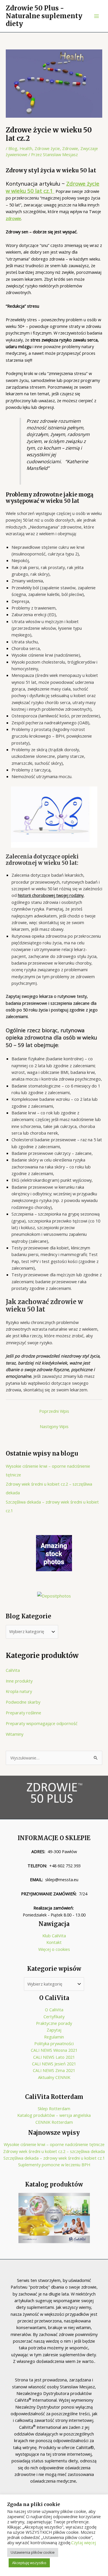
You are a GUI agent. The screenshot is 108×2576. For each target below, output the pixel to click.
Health (26, 148)
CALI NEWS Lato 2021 (54, 2057)
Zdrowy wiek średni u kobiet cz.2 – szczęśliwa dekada (54, 2151)
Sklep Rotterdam (54, 2108)
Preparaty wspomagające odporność (42, 1723)
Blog (13, 148)
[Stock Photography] (54, 1552)
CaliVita (13, 1670)
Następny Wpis (54, 1426)
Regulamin (54, 2037)
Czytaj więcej (84, 2542)
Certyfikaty (54, 2017)
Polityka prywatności (54, 2043)
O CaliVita (54, 2010)
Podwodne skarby (23, 1702)
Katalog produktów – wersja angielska (54, 2115)
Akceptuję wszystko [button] (29, 2563)
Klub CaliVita (54, 1936)
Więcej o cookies (54, 1949)
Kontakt (54, 1942)
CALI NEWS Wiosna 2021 (54, 2050)
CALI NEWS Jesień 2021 (54, 2064)
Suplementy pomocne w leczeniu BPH (54, 2165)
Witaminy (15, 1734)
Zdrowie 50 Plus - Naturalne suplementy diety (44, 16)
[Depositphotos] (54, 1596)
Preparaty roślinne (23, 1713)
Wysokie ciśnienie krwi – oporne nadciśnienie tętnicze (54, 2144)
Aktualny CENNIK (54, 2077)
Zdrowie (70, 148)
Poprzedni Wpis (54, 1411)
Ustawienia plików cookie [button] (33, 2552)
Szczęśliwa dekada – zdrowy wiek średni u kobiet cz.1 (54, 2158)
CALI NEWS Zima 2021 (54, 2070)
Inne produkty (19, 1681)
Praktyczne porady (54, 2023)
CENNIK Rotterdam (54, 2122)
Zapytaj (54, 2030)
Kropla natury (19, 1691)
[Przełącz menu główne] (96, 16)
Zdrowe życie (47, 148)
